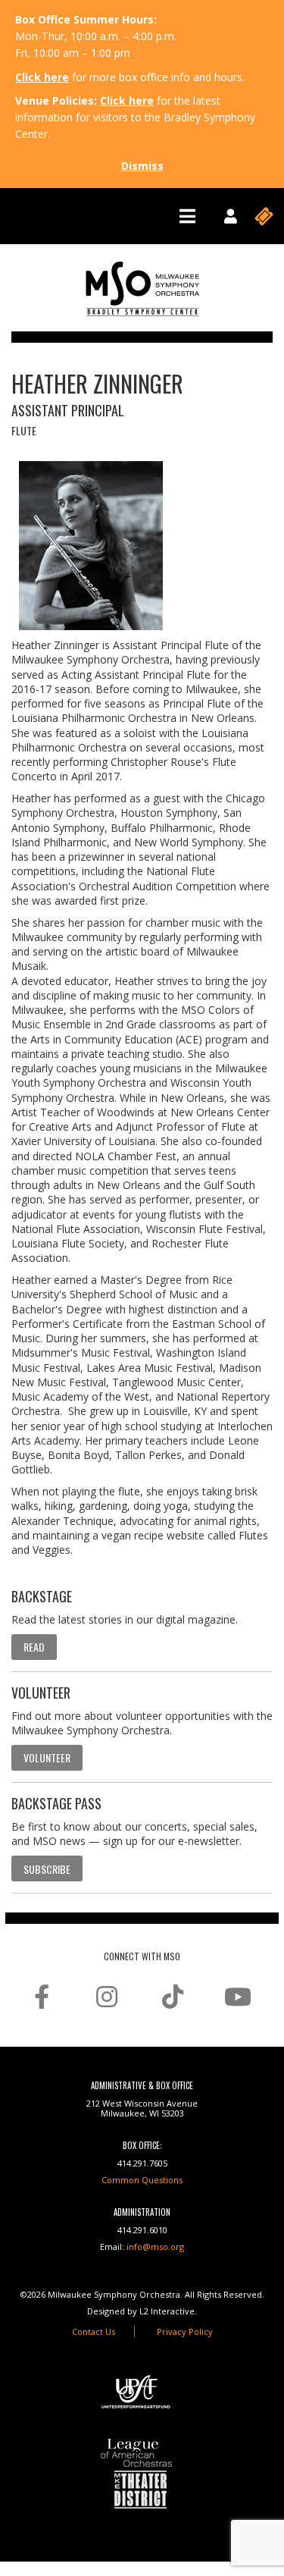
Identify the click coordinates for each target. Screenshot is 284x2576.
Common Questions (142, 2180)
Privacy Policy (185, 2331)
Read (34, 1647)
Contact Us (94, 2331)
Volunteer (47, 1757)
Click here (42, 77)
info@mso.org (155, 2247)
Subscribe (47, 1869)
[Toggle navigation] (187, 216)
